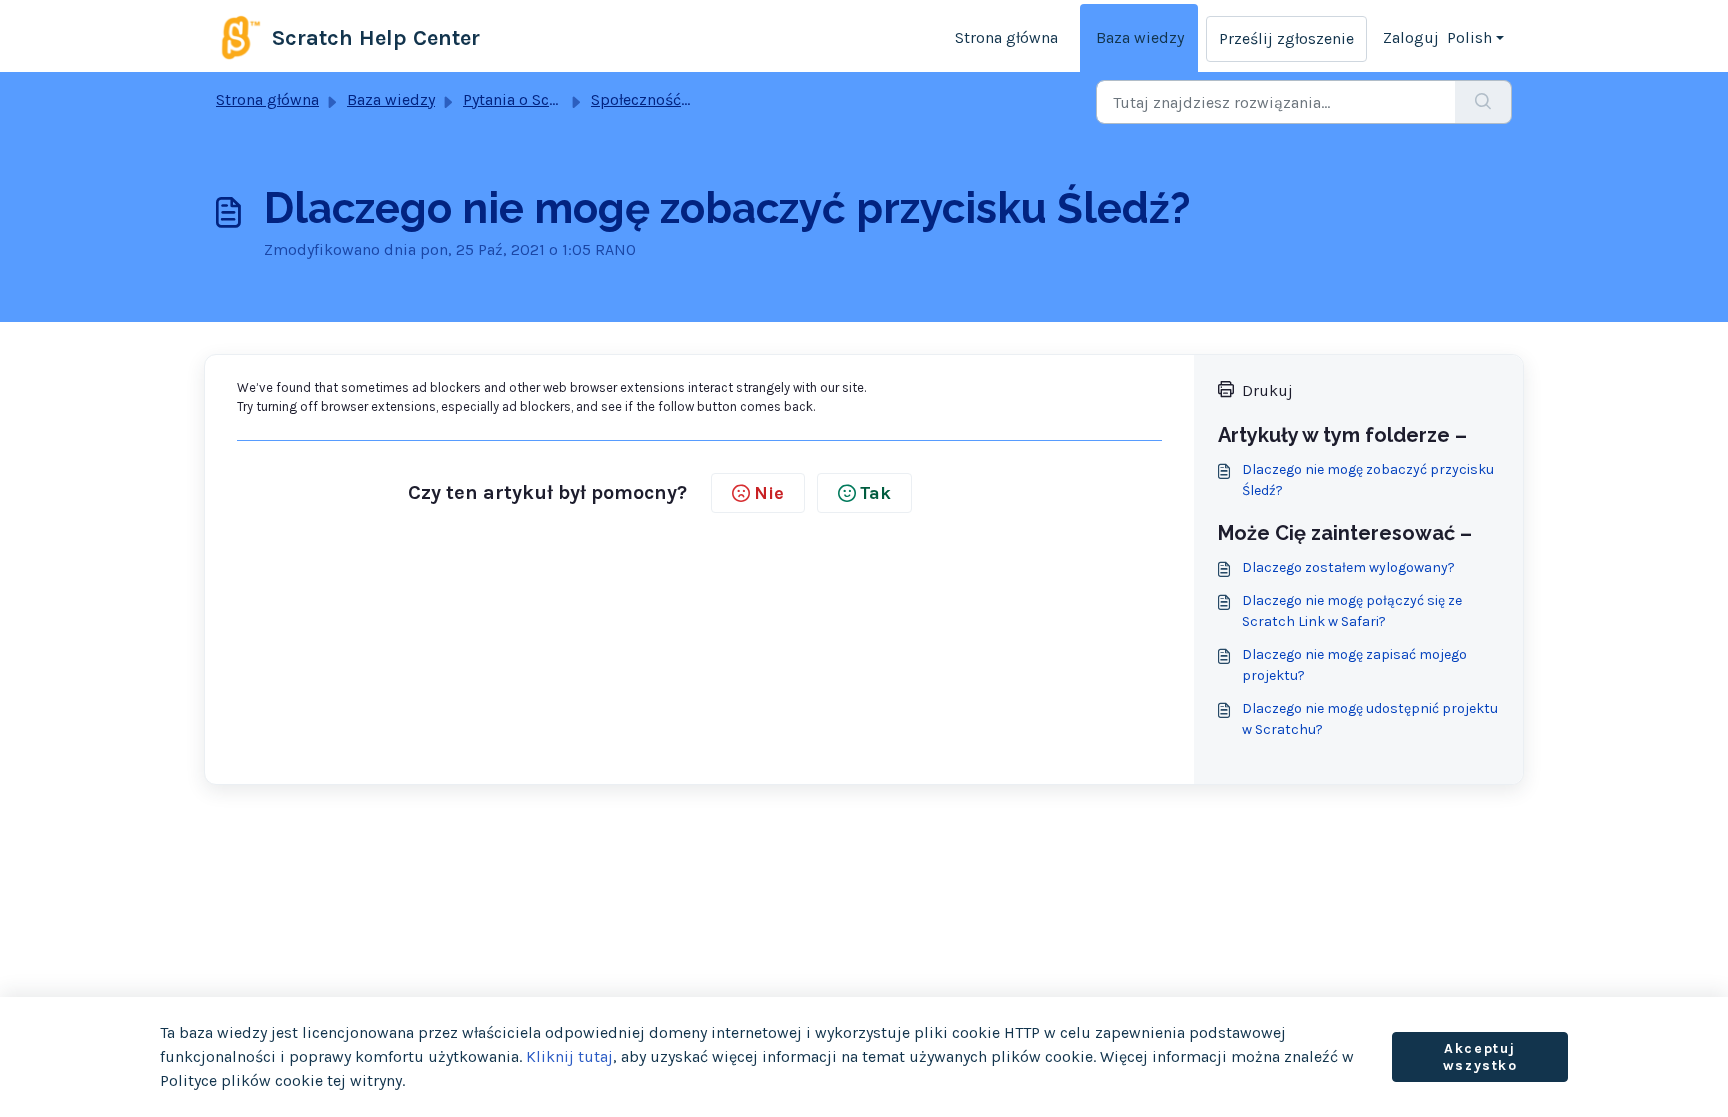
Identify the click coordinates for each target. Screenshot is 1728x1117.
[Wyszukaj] (1483, 102)
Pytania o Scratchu (529, 99)
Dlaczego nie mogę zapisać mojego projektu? (1354, 665)
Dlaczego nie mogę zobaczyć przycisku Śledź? (1368, 480)
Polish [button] (1469, 37)
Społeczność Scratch (665, 99)
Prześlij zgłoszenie (1286, 38)
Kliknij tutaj (569, 1056)
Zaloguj (1411, 37)
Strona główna (1006, 37)
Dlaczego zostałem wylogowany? (1348, 567)
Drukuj (1267, 390)
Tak (875, 493)
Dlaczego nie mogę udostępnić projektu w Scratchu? (1370, 719)
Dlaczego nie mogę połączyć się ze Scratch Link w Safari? (1352, 611)
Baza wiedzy (1140, 37)
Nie (769, 493)
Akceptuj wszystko (1480, 1057)
